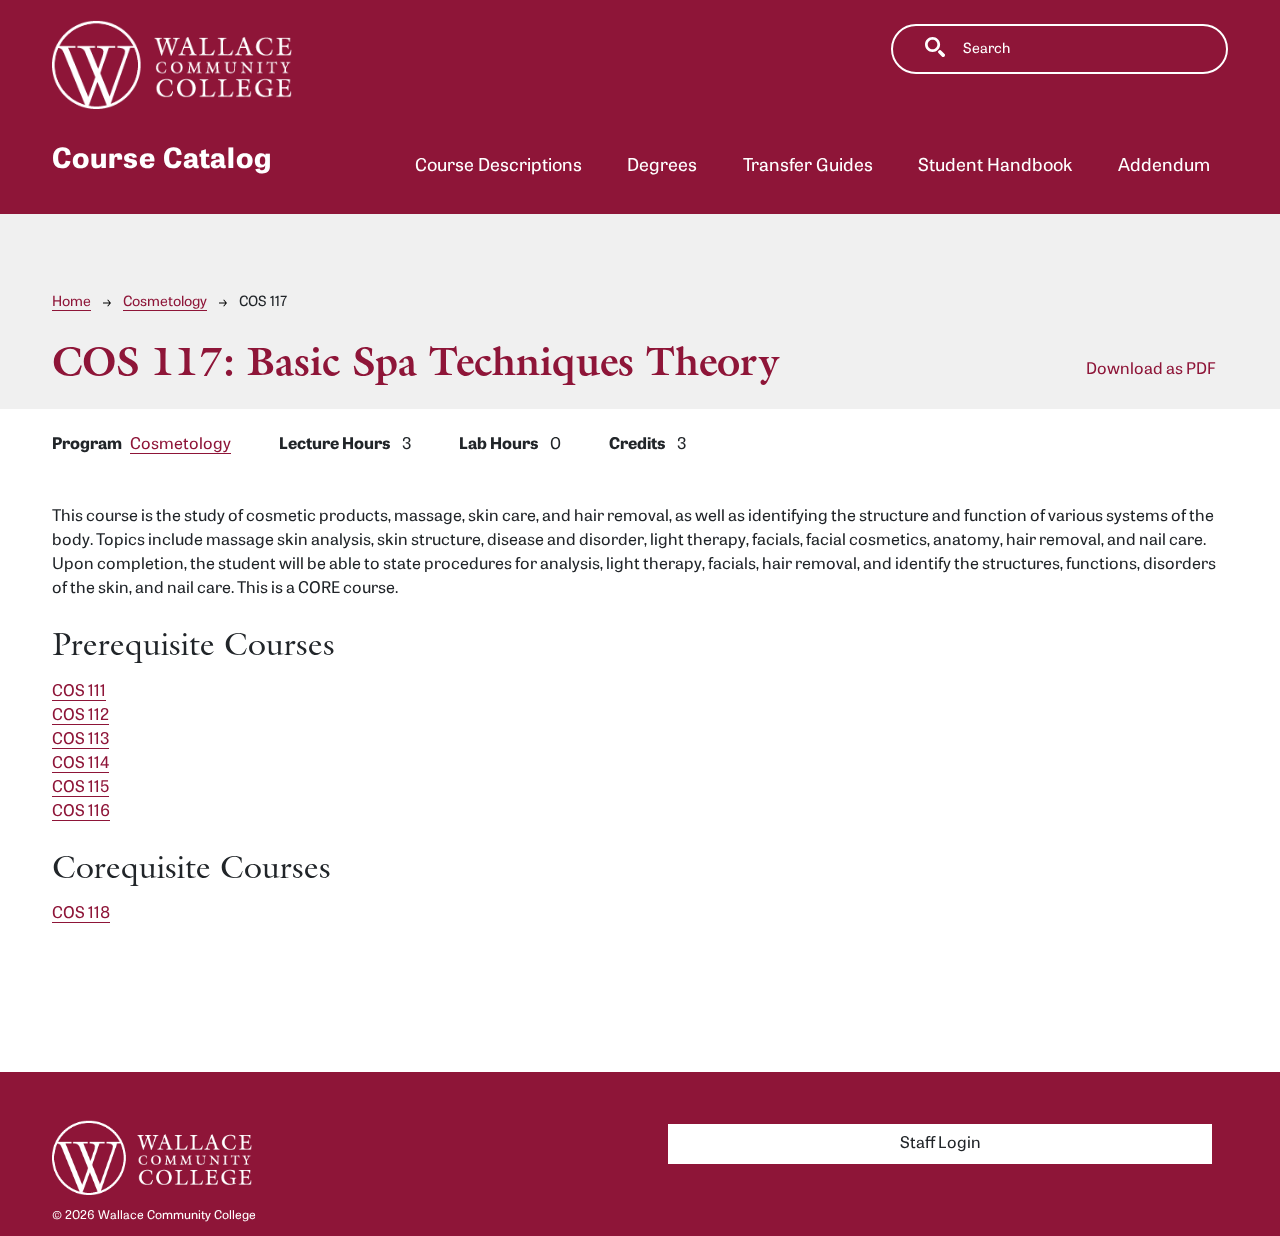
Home (71, 302)
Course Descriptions (498, 166)
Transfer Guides (808, 166)
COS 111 (79, 692)
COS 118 (81, 914)
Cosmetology (165, 302)
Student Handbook (995, 166)
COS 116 (81, 812)
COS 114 (80, 764)
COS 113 (80, 740)
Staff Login (940, 1144)
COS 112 (80, 716)
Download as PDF (1151, 370)
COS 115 (80, 788)
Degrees (662, 166)
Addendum (1164, 166)
